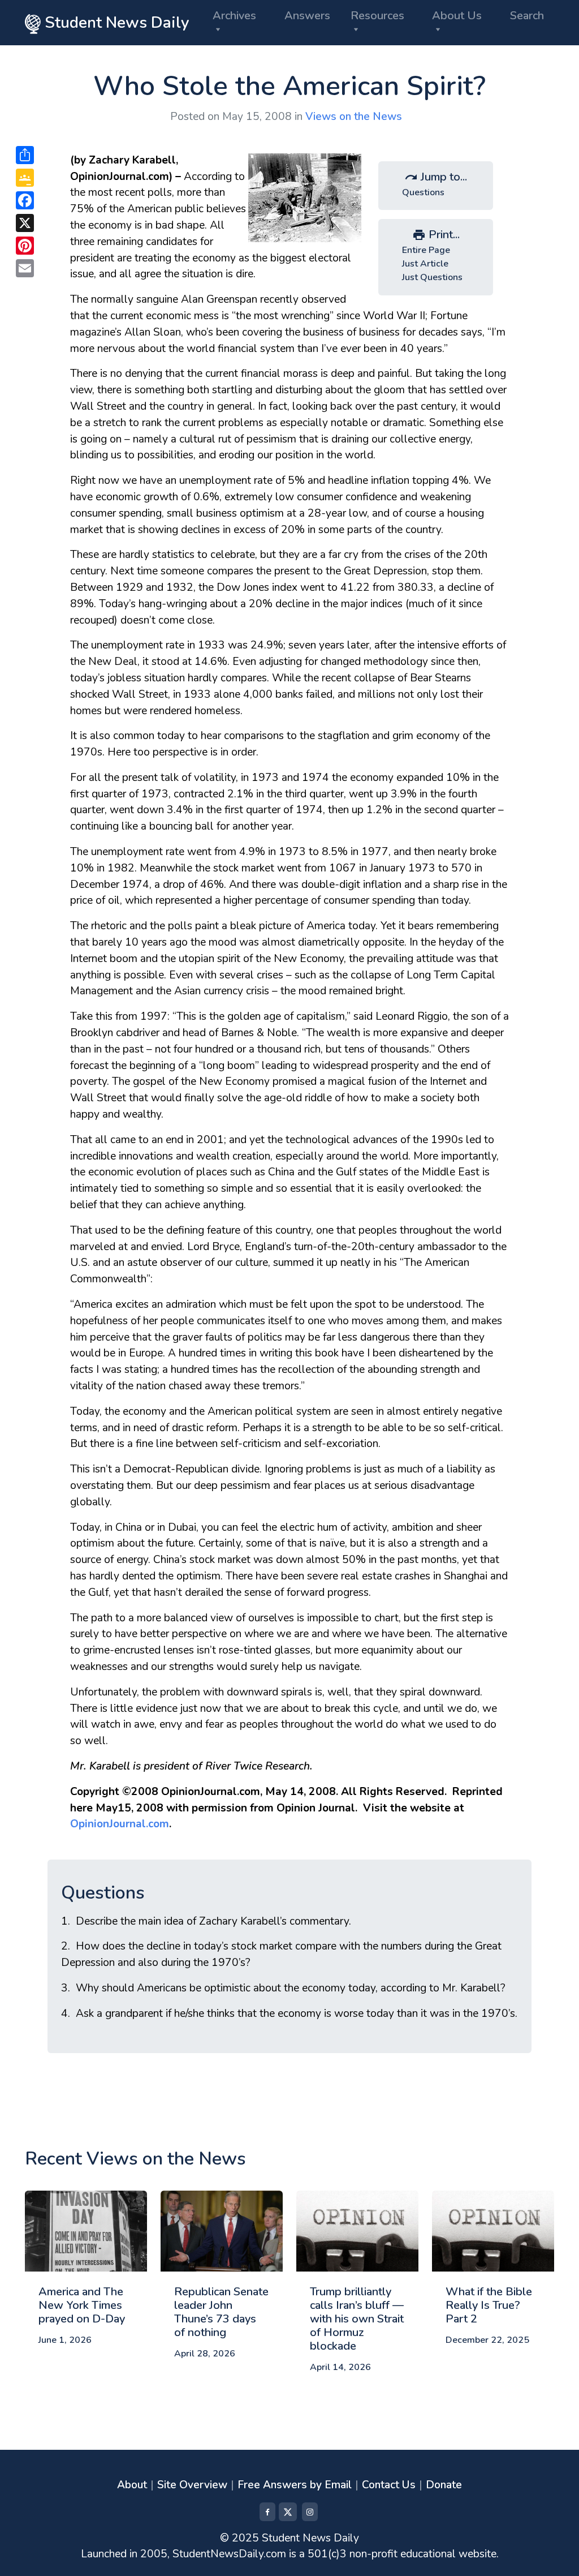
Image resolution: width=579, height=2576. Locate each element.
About (132, 2485)
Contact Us (389, 2485)
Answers (307, 16)
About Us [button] (457, 16)
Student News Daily (115, 23)
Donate (444, 2485)
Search (527, 16)
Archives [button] (234, 16)
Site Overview (192, 2485)
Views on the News (354, 117)
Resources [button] (377, 16)
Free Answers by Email (295, 2485)
